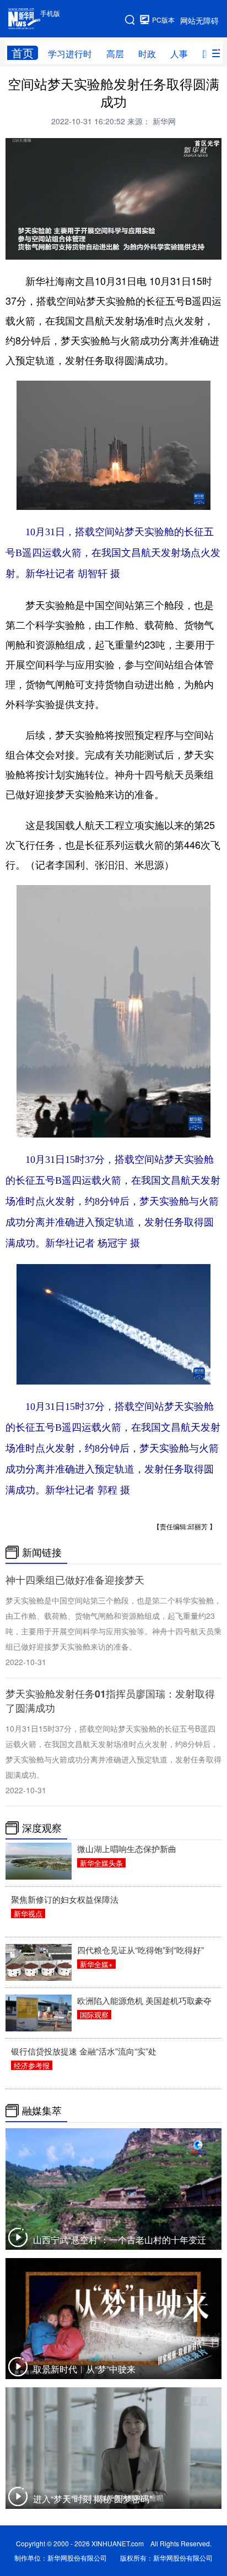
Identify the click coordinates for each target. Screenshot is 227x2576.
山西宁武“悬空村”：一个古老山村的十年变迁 (120, 2240)
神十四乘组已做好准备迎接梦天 (75, 1580)
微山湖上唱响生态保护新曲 (127, 1849)
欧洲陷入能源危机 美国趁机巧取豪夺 (144, 2000)
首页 (23, 53)
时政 (147, 54)
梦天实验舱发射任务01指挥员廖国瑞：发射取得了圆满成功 (110, 1701)
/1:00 (49, 249)
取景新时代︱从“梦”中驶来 (84, 2369)
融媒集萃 (42, 2111)
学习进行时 (70, 54)
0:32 (34, 249)
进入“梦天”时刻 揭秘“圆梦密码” (93, 2499)
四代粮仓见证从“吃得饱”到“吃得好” (140, 1950)
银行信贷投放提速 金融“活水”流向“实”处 (84, 2051)
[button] (14, 249)
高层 (115, 54)
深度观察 (42, 1828)
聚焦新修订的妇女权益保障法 (65, 1899)
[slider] (183, 249)
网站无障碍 (199, 20)
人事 (179, 54)
